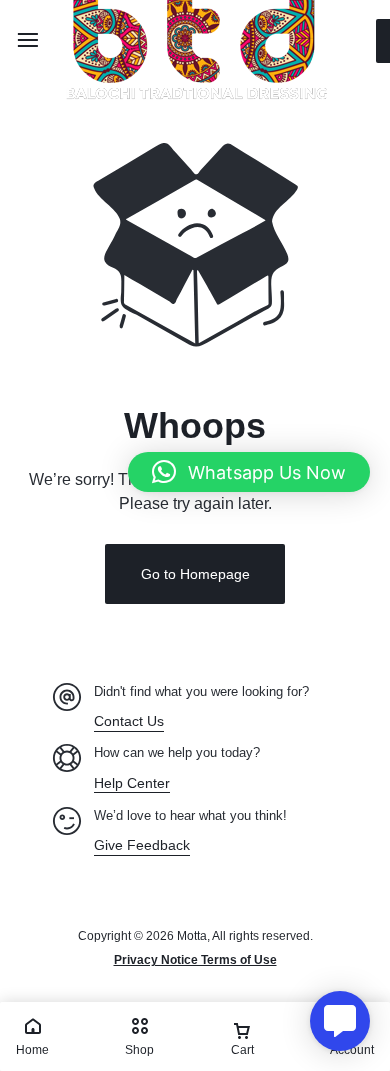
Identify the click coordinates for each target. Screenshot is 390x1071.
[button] (249, 472)
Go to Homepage (195, 574)
